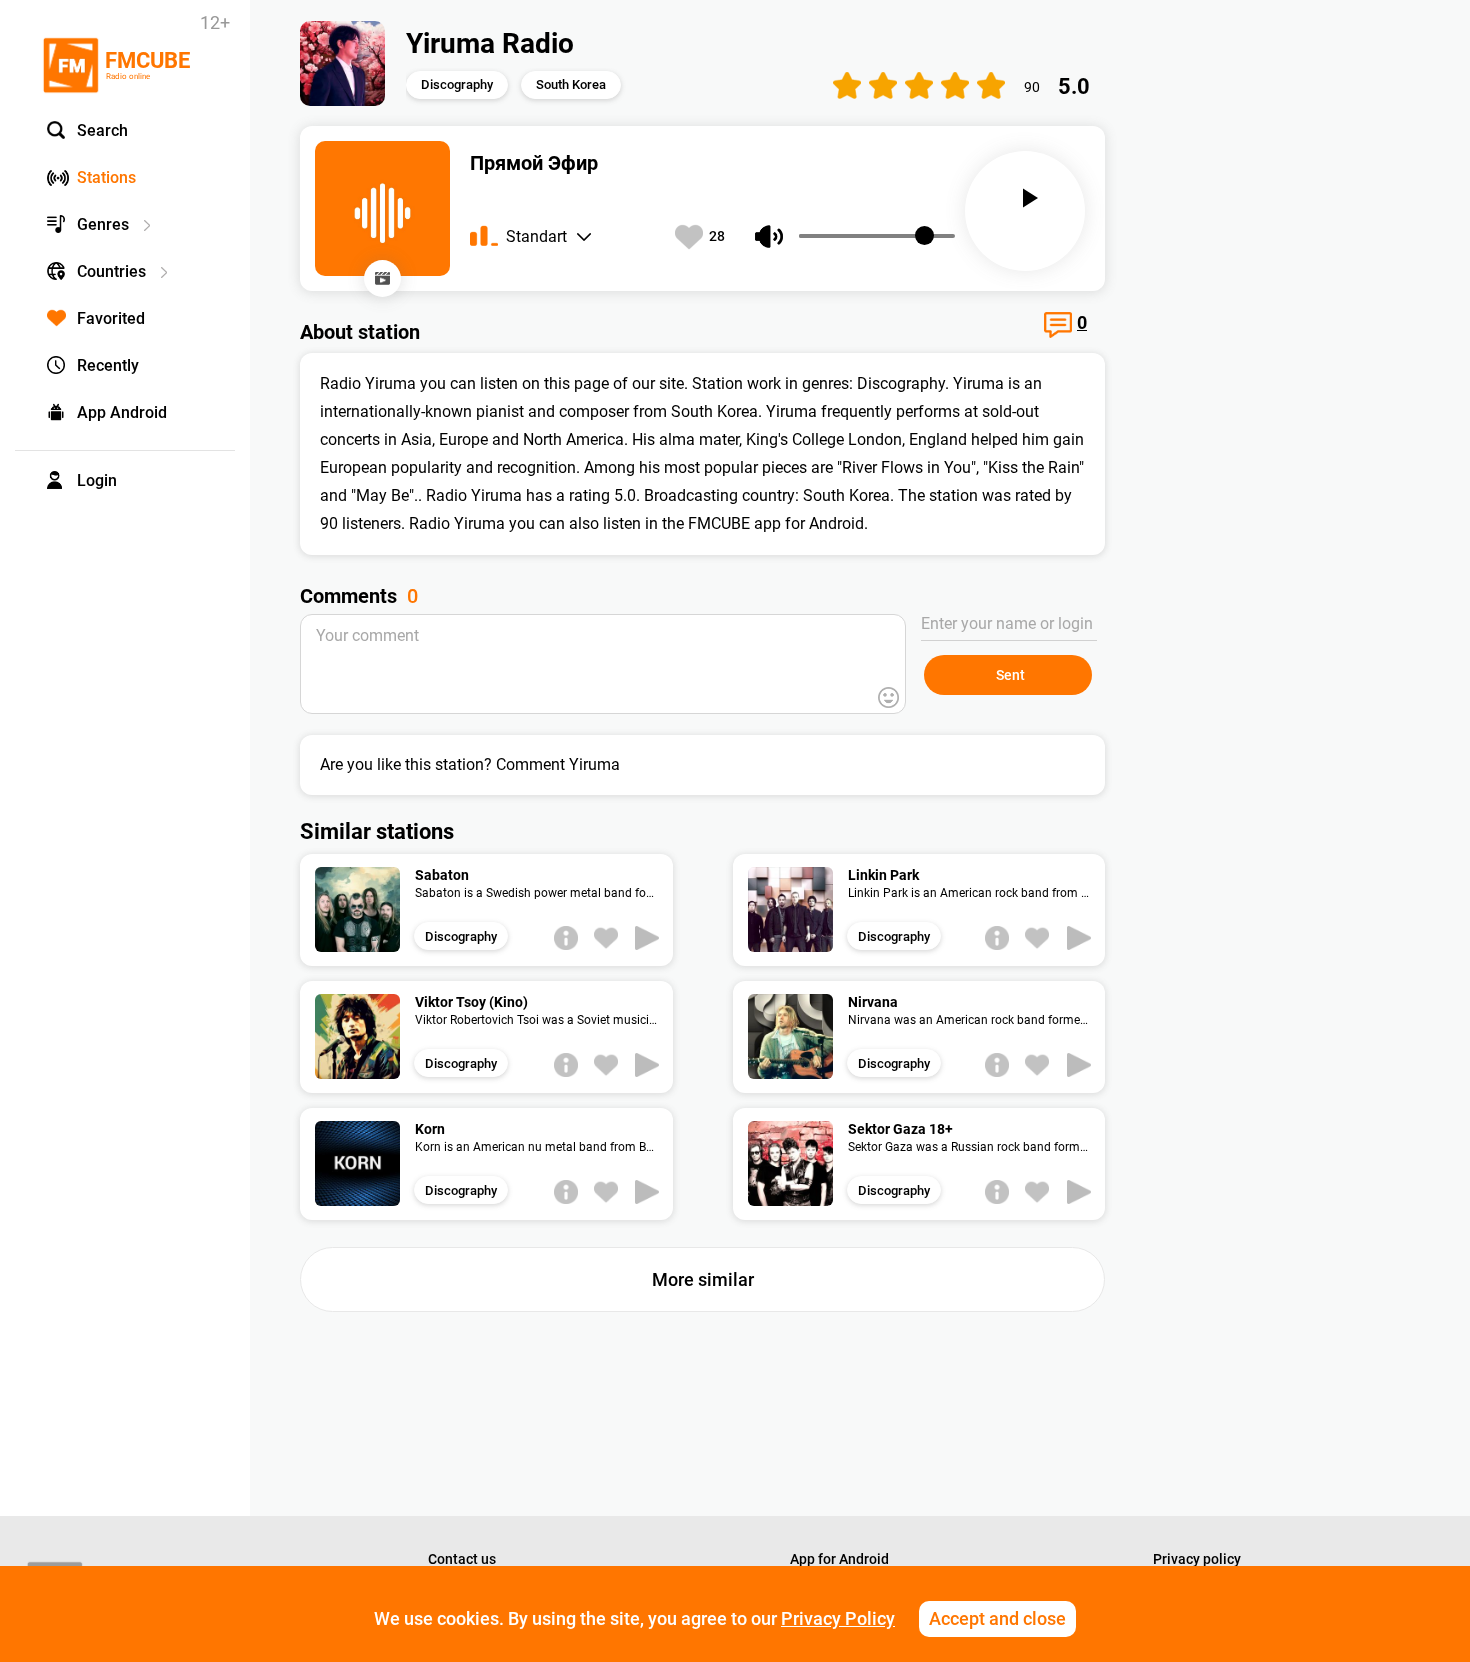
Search (102, 130)
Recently (108, 365)
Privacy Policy (838, 1618)
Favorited (111, 318)
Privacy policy (1197, 1559)
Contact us (462, 1559)
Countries (111, 271)
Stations (106, 177)
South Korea (571, 84)
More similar (703, 1279)
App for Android (839, 1559)
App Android (122, 412)
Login (97, 480)
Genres (103, 224)
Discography (457, 84)
